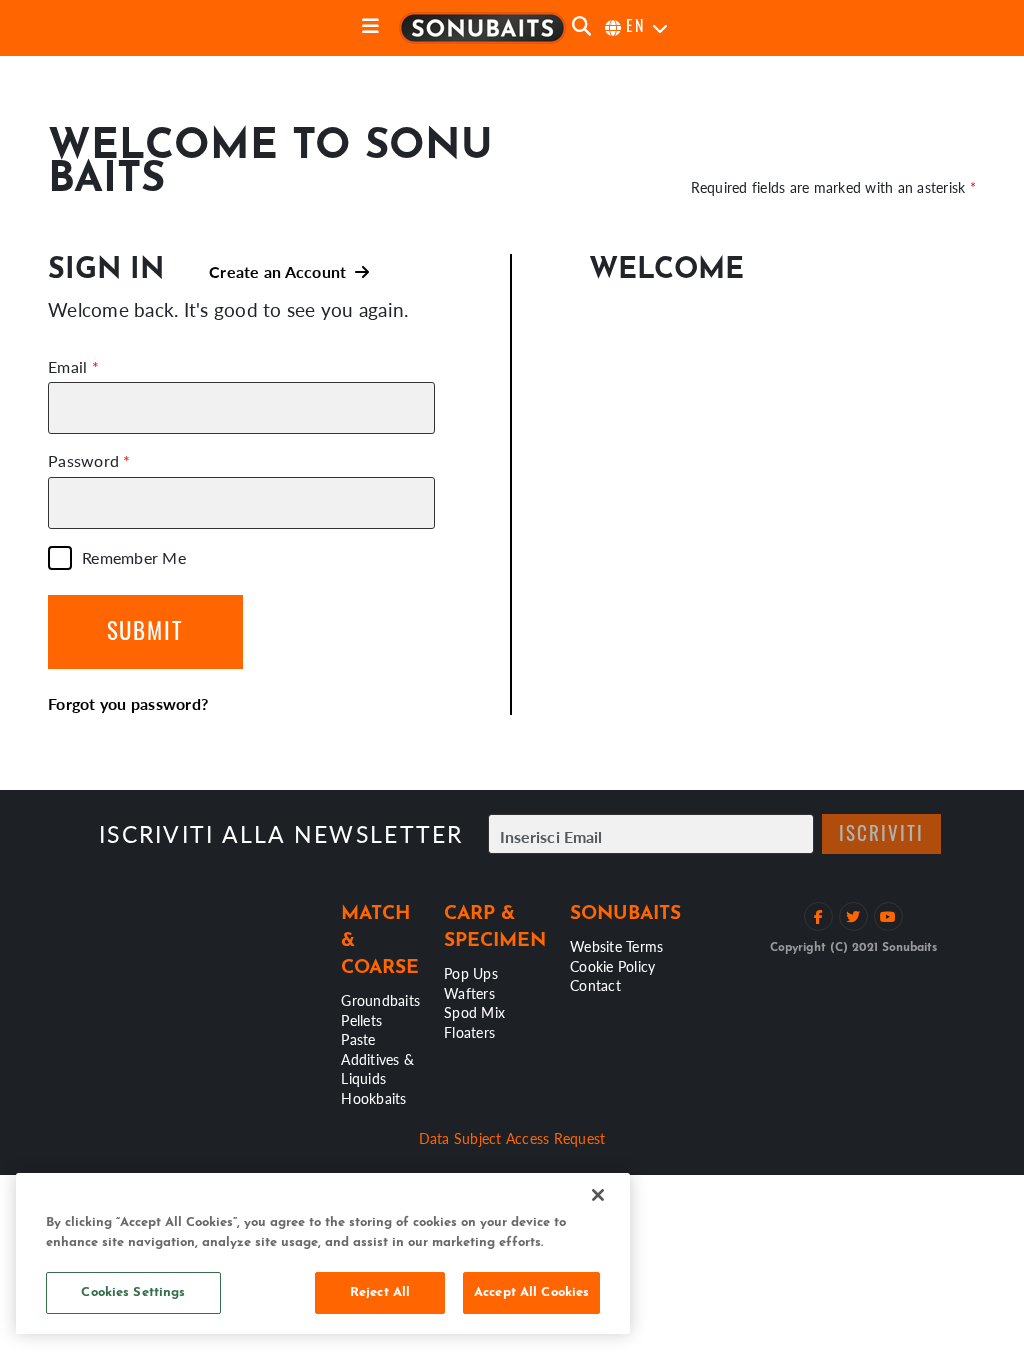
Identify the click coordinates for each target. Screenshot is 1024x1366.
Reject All (380, 1292)
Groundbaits (380, 1000)
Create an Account (282, 271)
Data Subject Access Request (512, 1138)
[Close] (598, 1195)
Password (83, 461)
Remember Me (134, 558)
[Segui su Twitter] (853, 916)
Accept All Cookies (531, 1292)
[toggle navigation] (370, 27)
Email (67, 367)
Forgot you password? (128, 703)
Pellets (361, 1020)
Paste (358, 1039)
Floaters (469, 1032)
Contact (595, 985)
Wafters (469, 993)
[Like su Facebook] (818, 916)
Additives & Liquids (377, 1069)
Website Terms (616, 946)
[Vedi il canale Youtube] (888, 916)
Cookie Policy (612, 966)
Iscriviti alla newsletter (281, 834)
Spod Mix (474, 1012)
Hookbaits (373, 1098)
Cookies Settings (133, 1292)
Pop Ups (471, 973)
